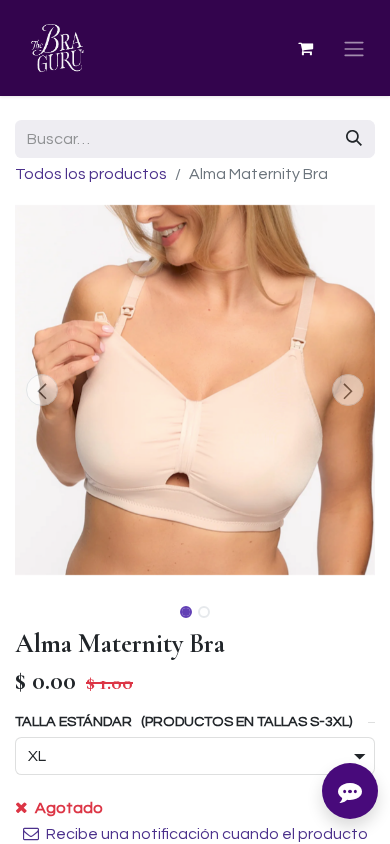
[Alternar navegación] (354, 48)
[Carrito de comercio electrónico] (305, 48)
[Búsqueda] (354, 139)
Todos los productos (91, 174)
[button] (42, 390)
